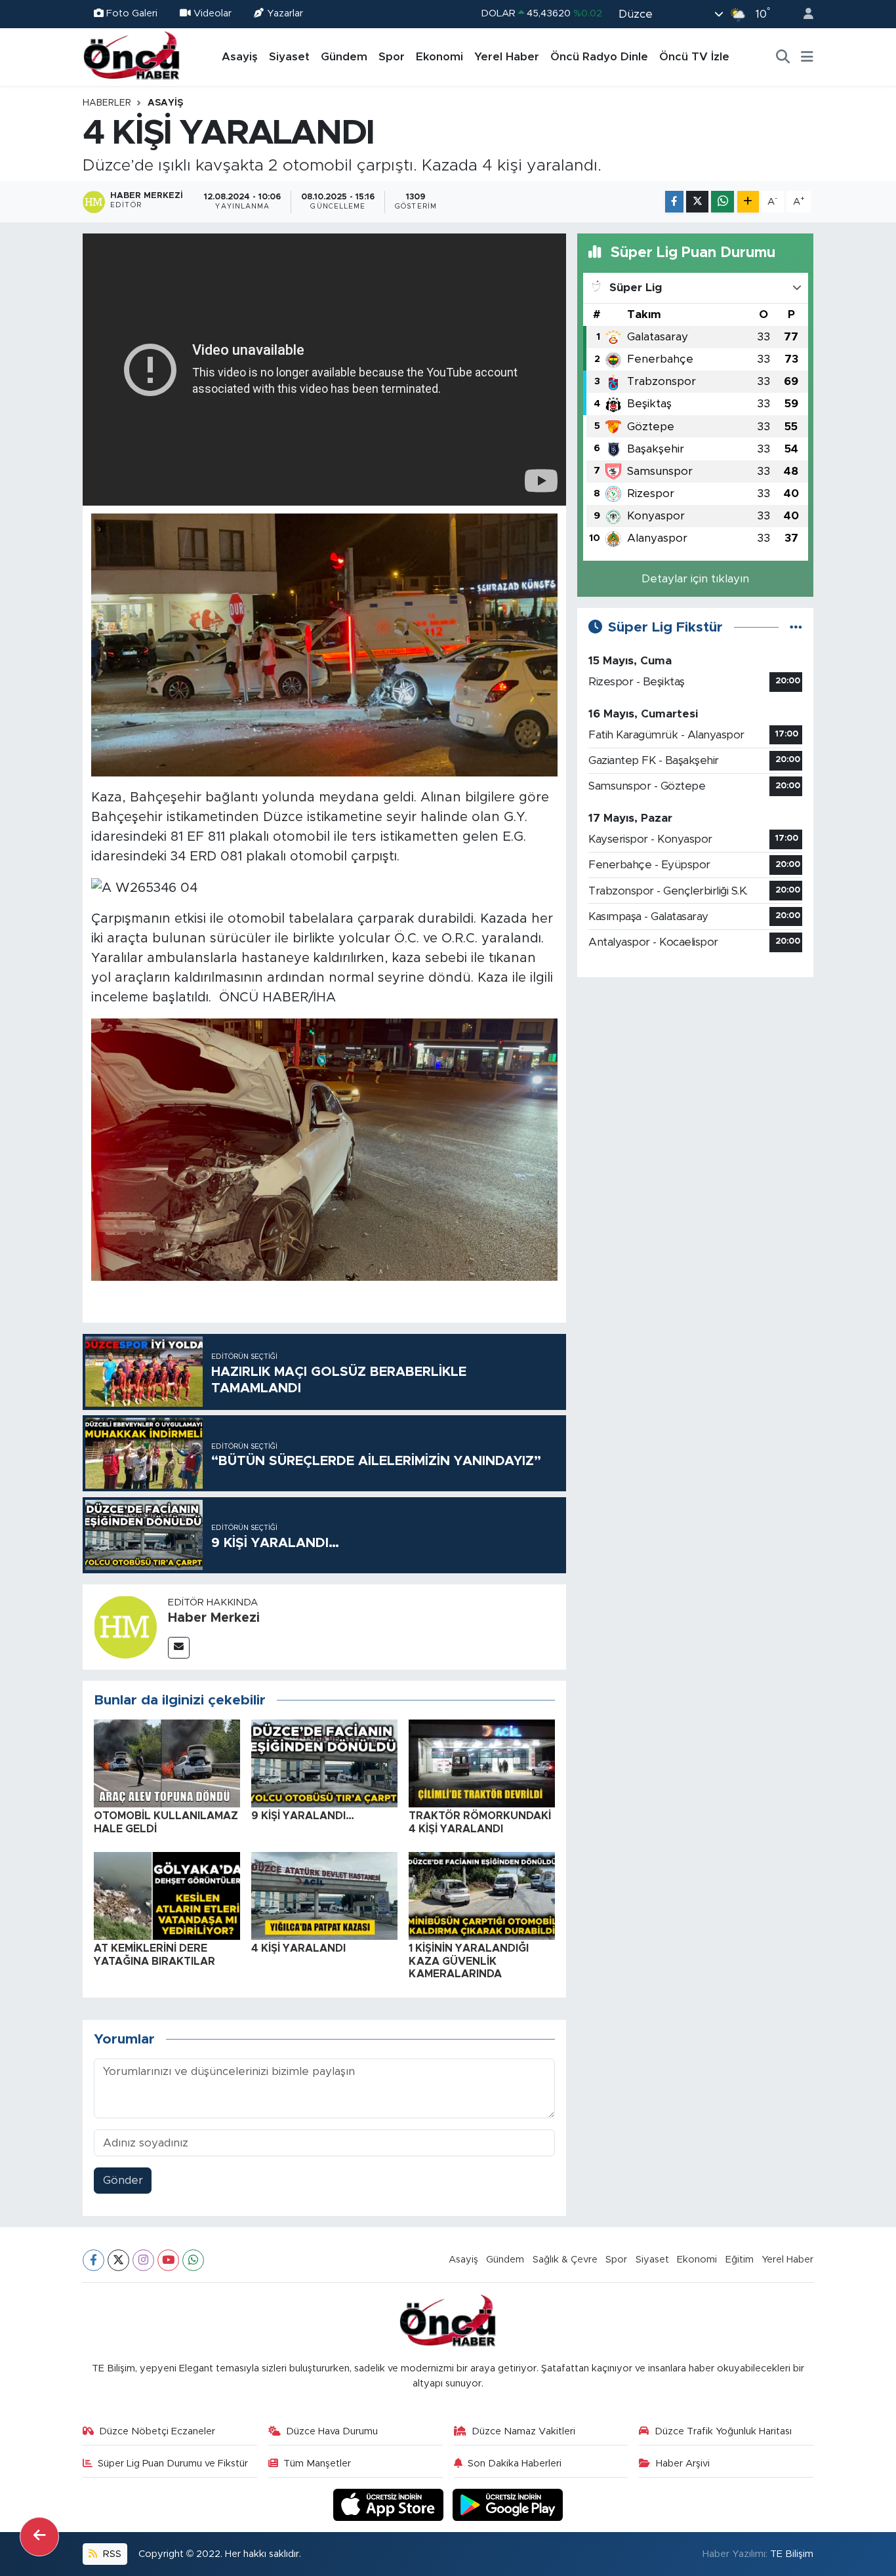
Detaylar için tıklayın (695, 579)
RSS (111, 2554)
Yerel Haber (507, 57)
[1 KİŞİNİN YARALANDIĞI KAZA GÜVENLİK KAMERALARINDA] (482, 1896)
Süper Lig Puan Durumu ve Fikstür (173, 2464)
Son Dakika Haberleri (515, 2464)
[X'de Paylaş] (697, 202)
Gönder (123, 2180)
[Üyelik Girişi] (803, 14)
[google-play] (508, 2504)
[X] (118, 2260)
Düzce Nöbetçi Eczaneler (157, 2431)
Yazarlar (285, 13)
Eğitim (740, 2260)
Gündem (344, 57)
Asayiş (240, 57)
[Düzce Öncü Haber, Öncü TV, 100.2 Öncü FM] (132, 56)
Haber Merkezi (214, 1618)
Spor (392, 57)
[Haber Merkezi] (125, 1626)
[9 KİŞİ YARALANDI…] (324, 1763)
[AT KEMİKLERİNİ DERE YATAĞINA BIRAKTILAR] (167, 1896)
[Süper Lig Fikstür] (796, 627)
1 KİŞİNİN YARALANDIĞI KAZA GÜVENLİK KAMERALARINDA (469, 1961)
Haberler (107, 103)
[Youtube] (168, 2260)
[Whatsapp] (193, 2260)
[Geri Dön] (39, 2537)
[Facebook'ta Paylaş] (674, 202)
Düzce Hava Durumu (332, 2431)
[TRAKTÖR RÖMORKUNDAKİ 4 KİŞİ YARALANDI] (482, 1763)
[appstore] (390, 2504)
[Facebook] (93, 2260)
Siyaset (289, 57)
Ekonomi (439, 57)
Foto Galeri (132, 13)
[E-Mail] (179, 1648)
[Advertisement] (695, 1080)
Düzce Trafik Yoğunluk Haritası (723, 2431)
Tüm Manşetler (317, 2464)
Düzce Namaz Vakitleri (523, 2431)
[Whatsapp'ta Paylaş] (723, 202)
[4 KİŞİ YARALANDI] (324, 1896)
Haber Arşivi (683, 2464)
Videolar (213, 13)
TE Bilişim (792, 2554)
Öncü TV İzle (694, 57)
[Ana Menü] (807, 57)
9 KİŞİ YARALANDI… (303, 1816)
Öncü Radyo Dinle (599, 57)
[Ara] (783, 57)
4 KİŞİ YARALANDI (298, 1948)
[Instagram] (143, 2260)
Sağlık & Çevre (565, 2260)
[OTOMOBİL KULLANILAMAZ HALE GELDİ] (167, 1763)
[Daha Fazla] (748, 202)
